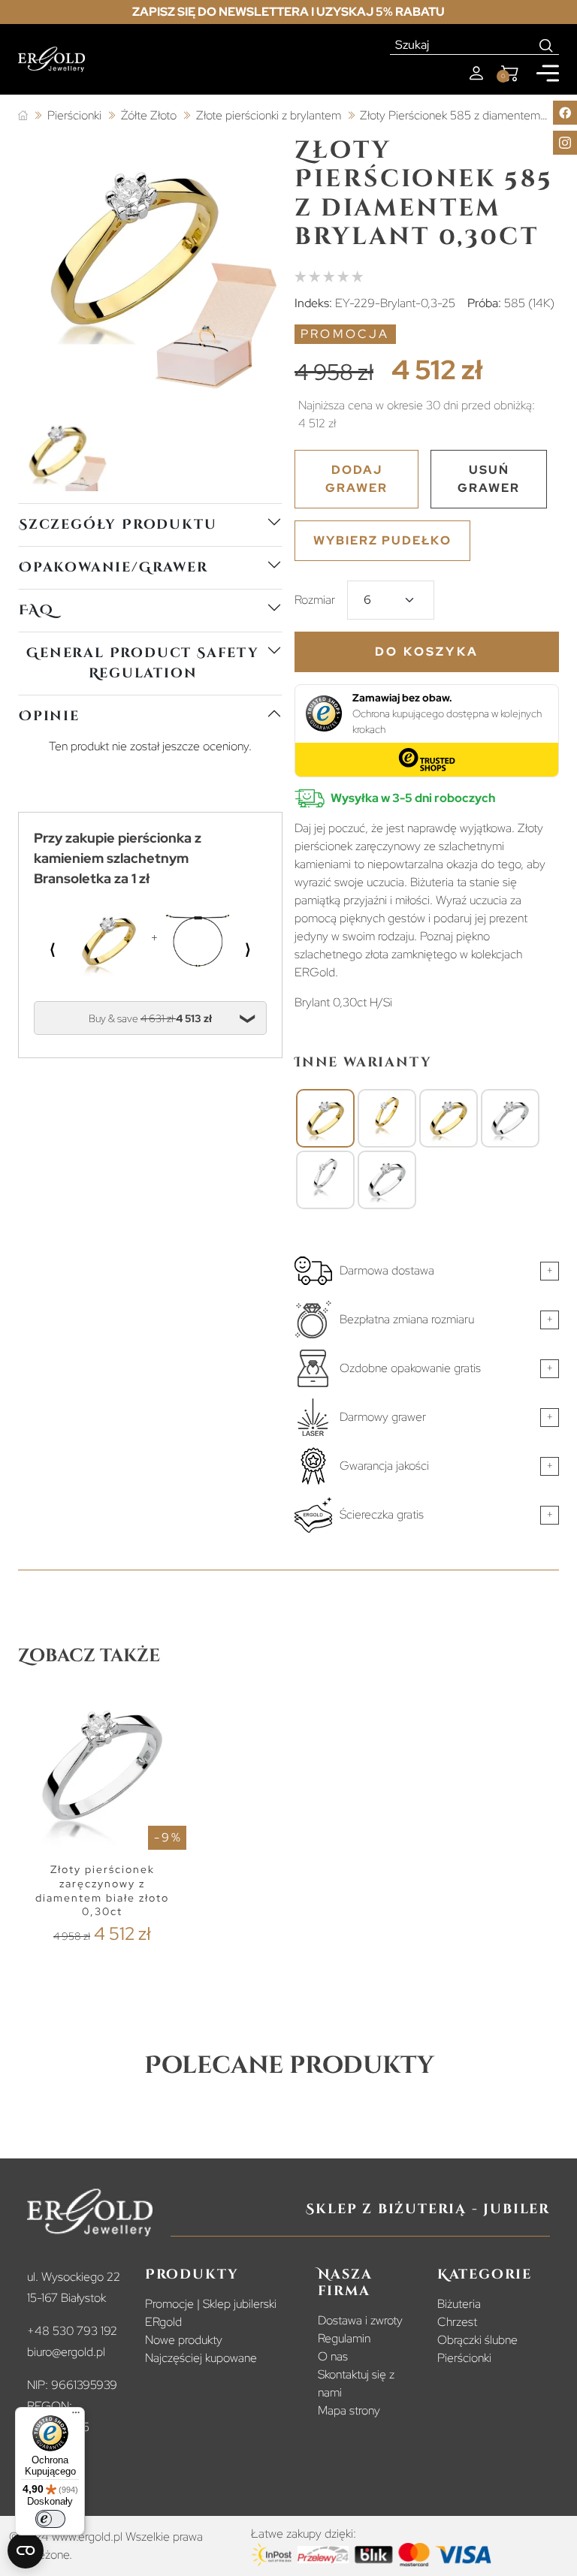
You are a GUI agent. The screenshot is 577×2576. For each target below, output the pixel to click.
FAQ (36, 610)
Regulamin (344, 2338)
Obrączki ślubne (477, 2340)
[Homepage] (51, 59)
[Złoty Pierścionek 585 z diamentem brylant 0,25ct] (449, 1118)
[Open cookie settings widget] (26, 2550)
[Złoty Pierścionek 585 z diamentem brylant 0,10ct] (387, 1118)
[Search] (547, 45)
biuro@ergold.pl (66, 2352)
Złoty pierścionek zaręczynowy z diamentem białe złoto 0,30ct (102, 1890)
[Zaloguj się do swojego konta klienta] (476, 73)
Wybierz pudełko (382, 540)
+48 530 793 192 (72, 2331)
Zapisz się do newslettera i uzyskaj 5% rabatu (288, 12)
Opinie (49, 716)
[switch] (50, 2519)
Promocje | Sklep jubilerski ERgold (211, 2313)
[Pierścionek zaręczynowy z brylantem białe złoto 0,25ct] (387, 1180)
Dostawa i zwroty (360, 2320)
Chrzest (457, 2322)
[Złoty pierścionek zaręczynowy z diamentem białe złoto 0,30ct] (510, 1118)
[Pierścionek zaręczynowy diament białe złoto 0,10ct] (325, 1180)
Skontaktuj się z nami (356, 2383)
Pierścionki (464, 2358)
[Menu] (76, 2416)
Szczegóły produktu (118, 525)
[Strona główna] (23, 116)
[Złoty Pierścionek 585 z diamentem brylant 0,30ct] (325, 1118)
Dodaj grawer (356, 479)
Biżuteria (459, 2304)
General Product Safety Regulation (143, 663)
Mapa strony (349, 2410)
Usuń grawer (489, 479)
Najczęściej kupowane (201, 2358)
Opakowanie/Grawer (113, 567)
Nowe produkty (184, 2340)
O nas (333, 2356)
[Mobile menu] (548, 73)
